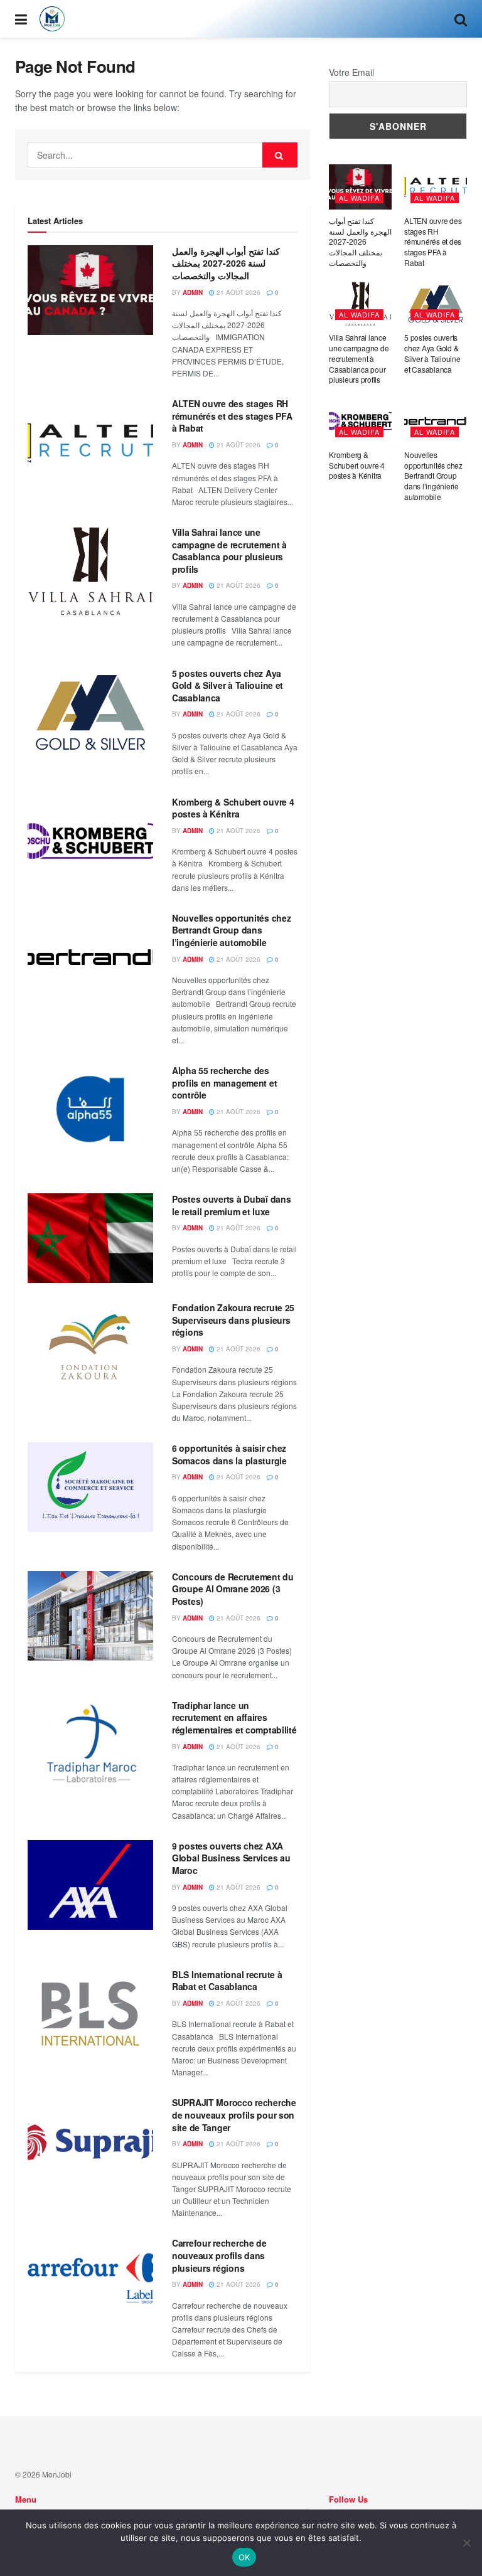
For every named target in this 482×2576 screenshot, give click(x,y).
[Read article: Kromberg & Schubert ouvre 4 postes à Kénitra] (90, 841)
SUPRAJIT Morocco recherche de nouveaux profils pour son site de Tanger (234, 2115)
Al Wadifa (359, 198)
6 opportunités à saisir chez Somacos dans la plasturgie (229, 1454)
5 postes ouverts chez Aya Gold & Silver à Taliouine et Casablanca (228, 685)
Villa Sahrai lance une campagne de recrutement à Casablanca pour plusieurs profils (229, 551)
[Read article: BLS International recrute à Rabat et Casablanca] (90, 2014)
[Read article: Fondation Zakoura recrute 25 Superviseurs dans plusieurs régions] (90, 1347)
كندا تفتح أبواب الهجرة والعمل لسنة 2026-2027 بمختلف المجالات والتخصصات (226, 263)
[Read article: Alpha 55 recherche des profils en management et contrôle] (90, 1110)
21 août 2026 (238, 292)
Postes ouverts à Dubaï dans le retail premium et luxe (231, 1205)
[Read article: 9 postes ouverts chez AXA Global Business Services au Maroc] (90, 1885)
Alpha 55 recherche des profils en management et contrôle (224, 1083)
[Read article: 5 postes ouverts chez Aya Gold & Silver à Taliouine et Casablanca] (90, 712)
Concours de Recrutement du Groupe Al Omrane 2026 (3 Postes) (233, 1589)
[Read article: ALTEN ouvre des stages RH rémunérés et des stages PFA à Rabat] (90, 443)
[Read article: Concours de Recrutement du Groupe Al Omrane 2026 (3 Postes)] (90, 1616)
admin (193, 292)
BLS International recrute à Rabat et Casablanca (227, 1981)
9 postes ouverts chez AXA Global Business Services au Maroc (231, 1858)
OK (244, 2557)
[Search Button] (461, 19)
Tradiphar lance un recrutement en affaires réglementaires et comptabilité (234, 1717)
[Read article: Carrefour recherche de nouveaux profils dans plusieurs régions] (90, 2282)
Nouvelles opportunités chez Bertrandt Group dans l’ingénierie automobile (231, 930)
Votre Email (351, 72)
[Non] (466, 2543)
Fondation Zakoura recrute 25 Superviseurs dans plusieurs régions (233, 1320)
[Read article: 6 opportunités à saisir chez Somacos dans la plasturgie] (90, 1487)
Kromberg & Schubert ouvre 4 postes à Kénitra (233, 808)
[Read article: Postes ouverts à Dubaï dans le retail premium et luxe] (90, 1238)
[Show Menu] (21, 19)
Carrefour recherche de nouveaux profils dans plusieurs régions (219, 2255)
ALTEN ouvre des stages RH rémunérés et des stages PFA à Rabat (232, 416)
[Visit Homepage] (52, 19)
